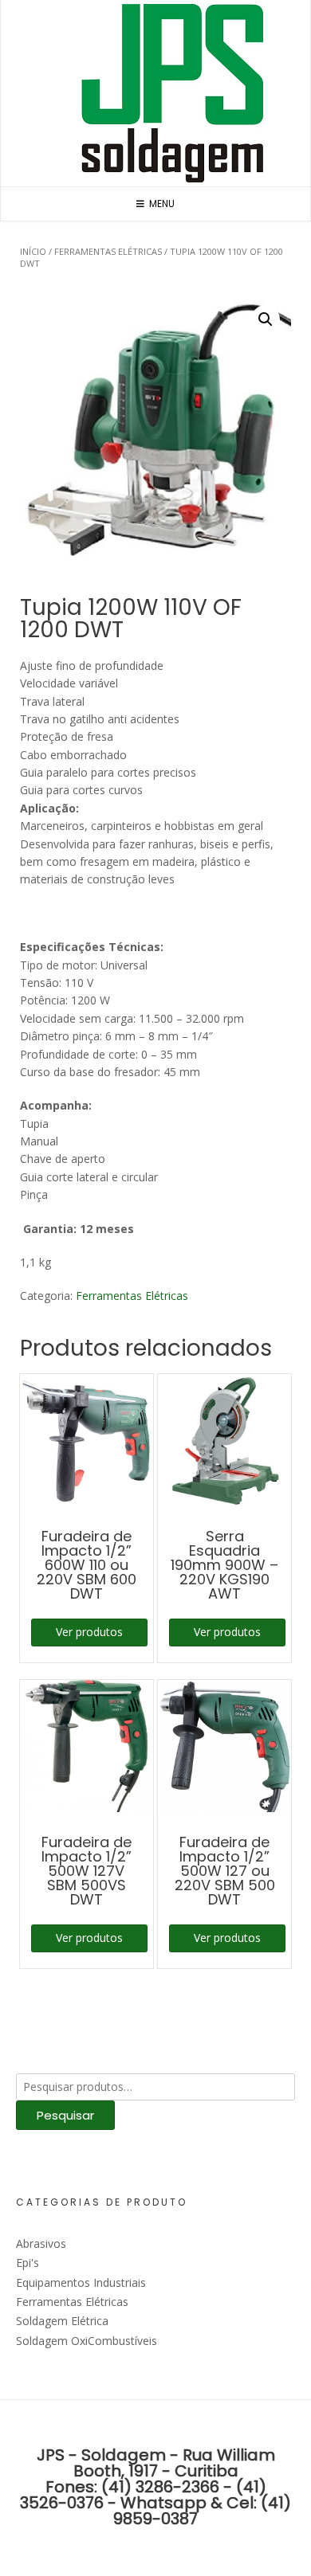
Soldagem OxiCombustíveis (87, 2341)
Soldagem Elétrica (62, 2321)
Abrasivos (41, 2243)
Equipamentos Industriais (81, 2282)
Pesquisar (65, 2115)
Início (33, 251)
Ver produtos (89, 1632)
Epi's (28, 2263)
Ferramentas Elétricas (108, 251)
